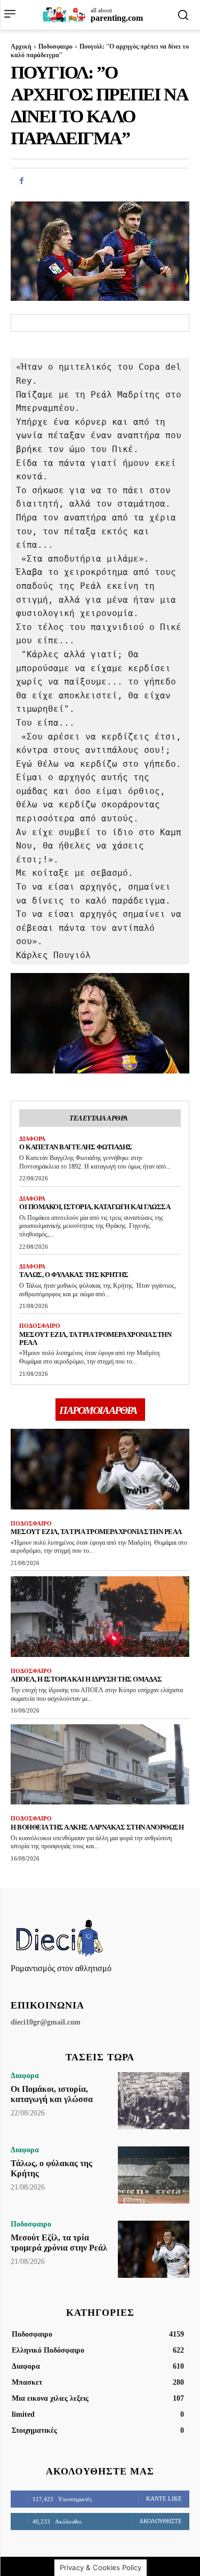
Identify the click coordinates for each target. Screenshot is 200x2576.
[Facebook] (21, 181)
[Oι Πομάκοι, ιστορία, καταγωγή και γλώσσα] (154, 2101)
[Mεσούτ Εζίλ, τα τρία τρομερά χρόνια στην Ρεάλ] (100, 1469)
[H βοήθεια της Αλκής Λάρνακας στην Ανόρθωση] (100, 1765)
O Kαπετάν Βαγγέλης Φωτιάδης (76, 1147)
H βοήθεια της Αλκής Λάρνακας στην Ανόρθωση (97, 1827)
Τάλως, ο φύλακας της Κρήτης (74, 1275)
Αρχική (21, 46)
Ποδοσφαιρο (55, 46)
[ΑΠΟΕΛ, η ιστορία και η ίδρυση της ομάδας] (100, 1617)
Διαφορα (32, 1139)
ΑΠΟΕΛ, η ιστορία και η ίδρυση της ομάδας (86, 1679)
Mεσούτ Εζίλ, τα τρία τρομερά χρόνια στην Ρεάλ (95, 1338)
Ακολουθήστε (161, 2521)
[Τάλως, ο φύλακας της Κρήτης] (154, 2175)
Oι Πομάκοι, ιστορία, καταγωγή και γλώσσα (95, 1207)
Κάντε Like (164, 2499)
